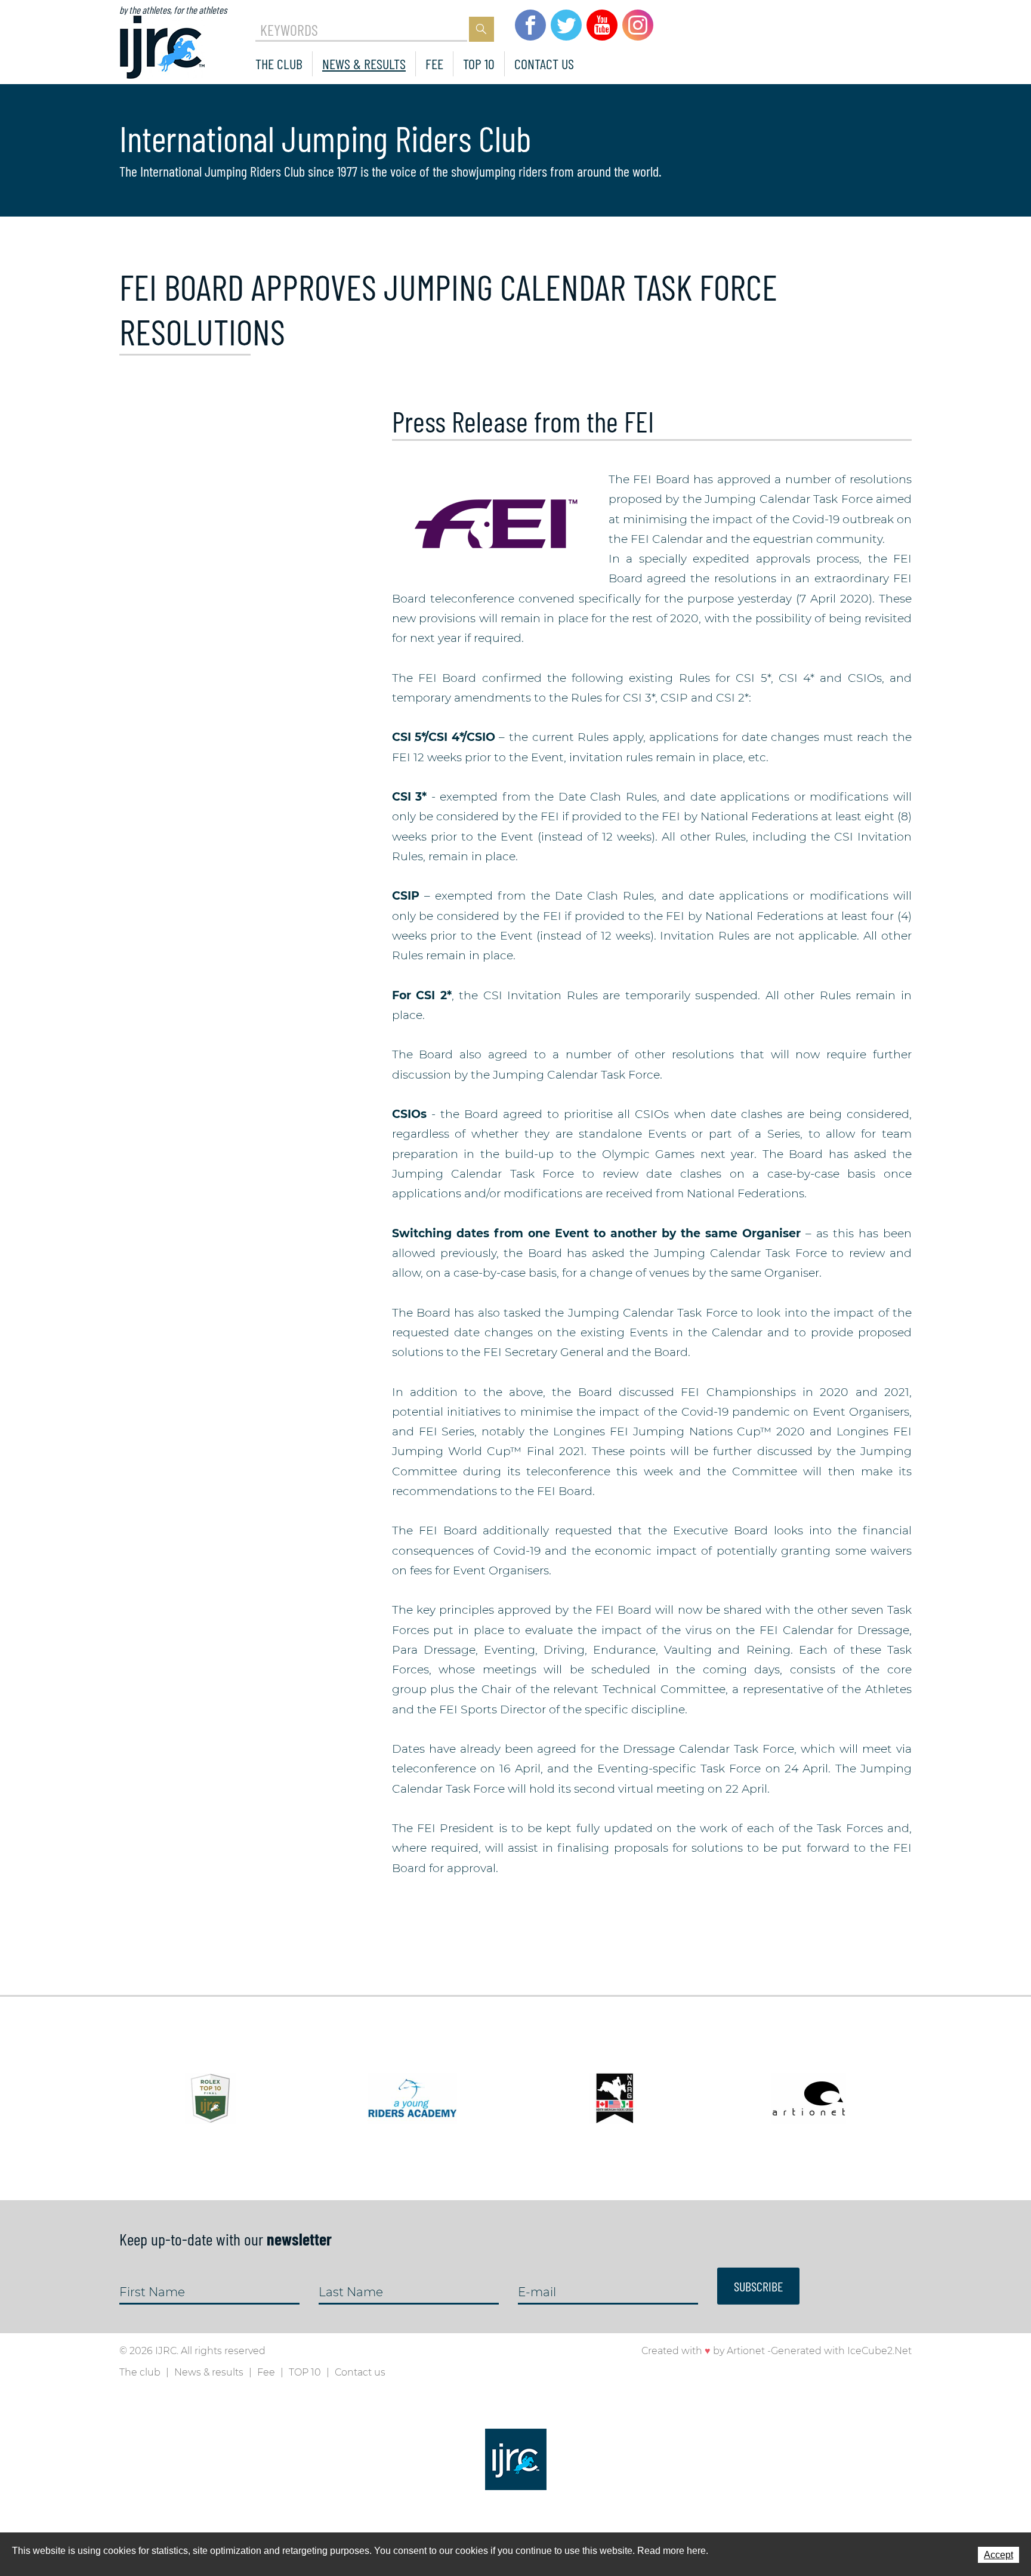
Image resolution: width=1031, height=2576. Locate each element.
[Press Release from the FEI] (494, 523)
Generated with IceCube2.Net (841, 2351)
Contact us (544, 64)
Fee (434, 64)
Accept (998, 2555)
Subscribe (758, 2286)
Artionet (746, 2351)
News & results (364, 64)
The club (279, 64)
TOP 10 (479, 64)
